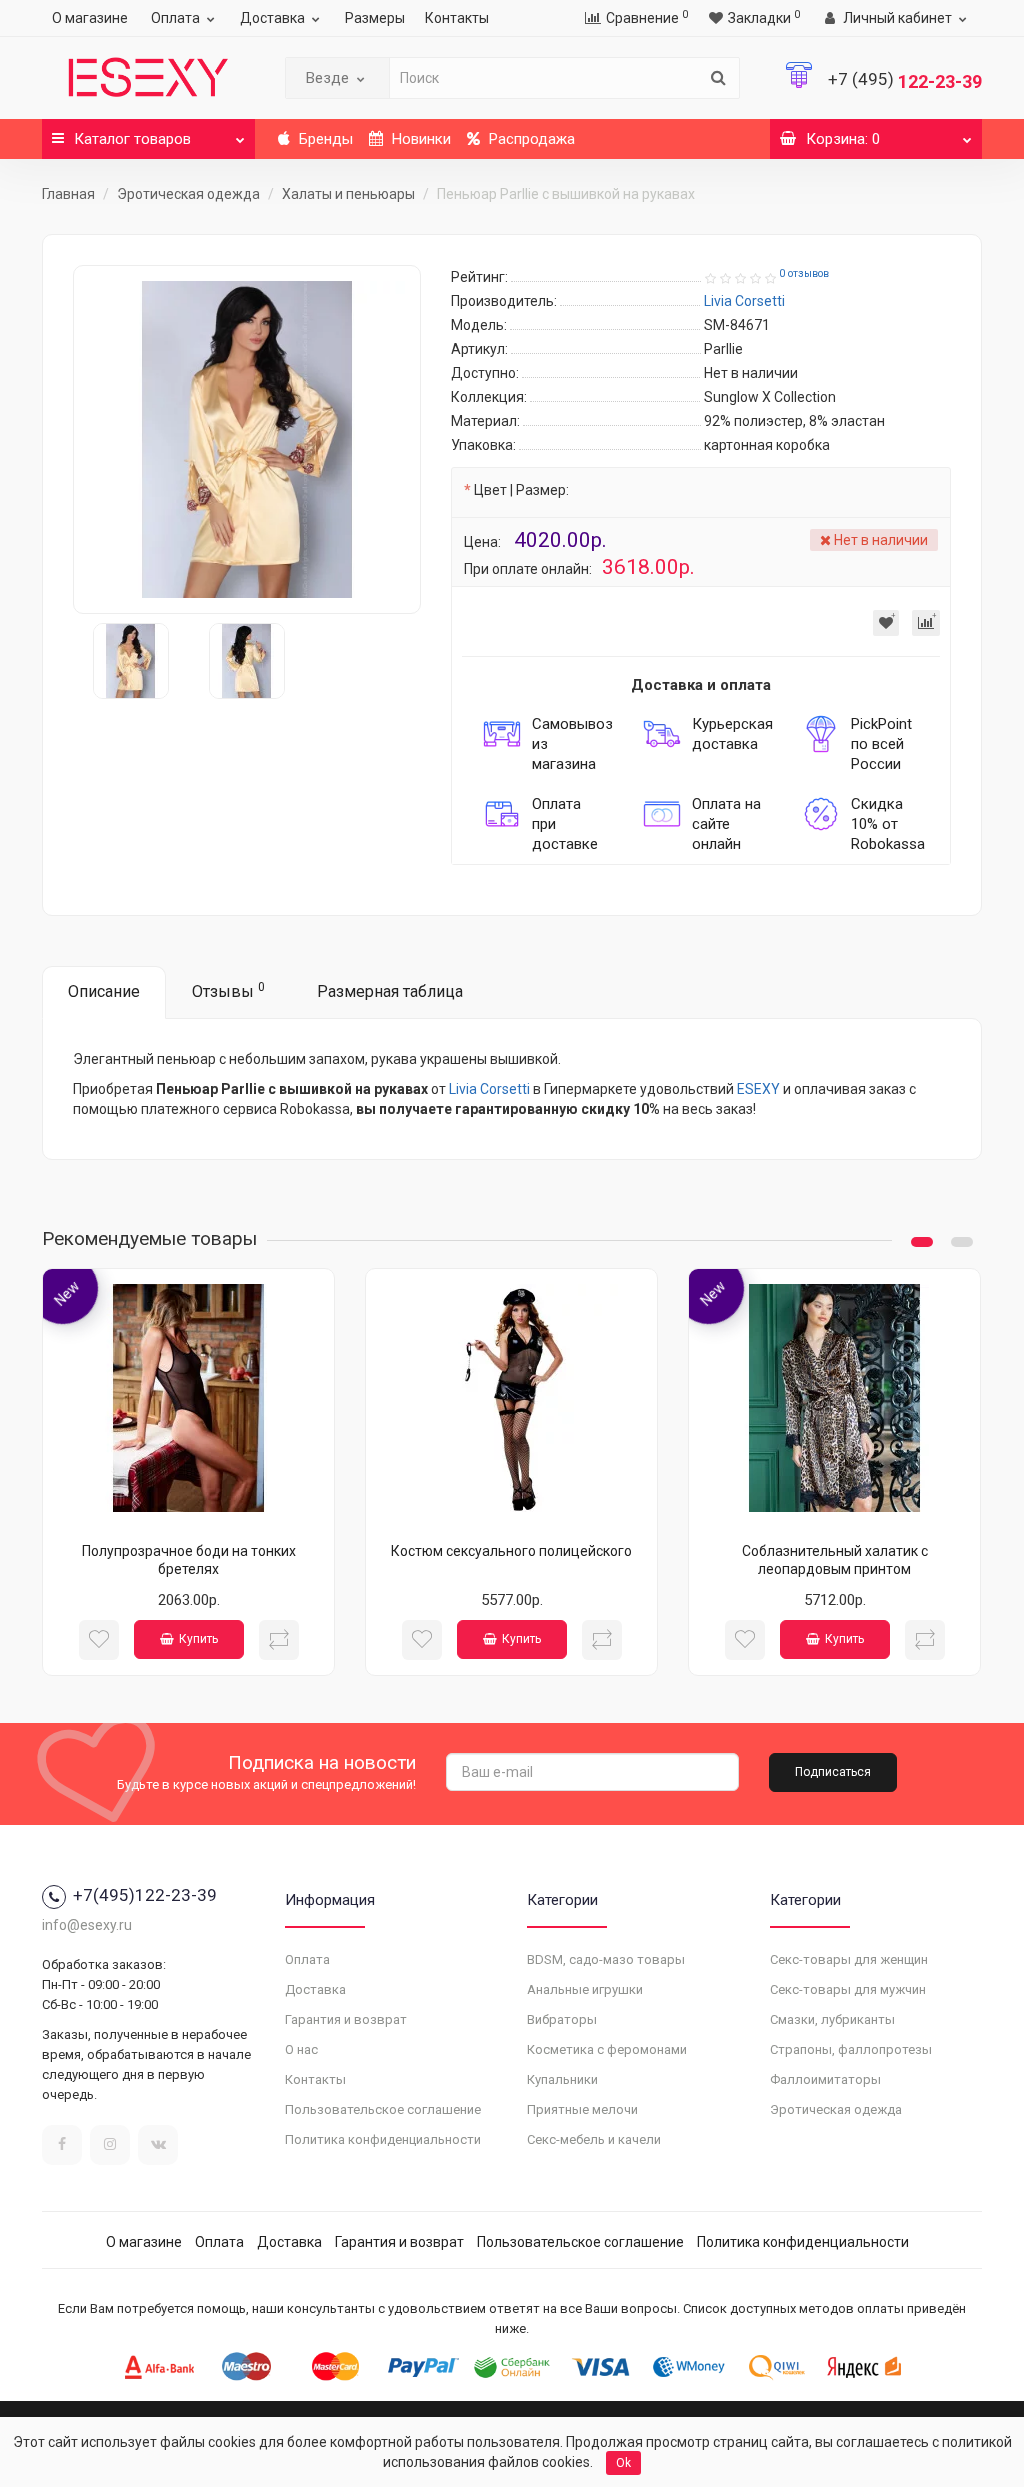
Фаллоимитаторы (825, 2079)
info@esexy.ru (87, 1925)
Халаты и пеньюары (348, 194)
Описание (104, 991)
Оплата (175, 18)
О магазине (90, 18)
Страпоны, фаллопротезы (851, 2049)
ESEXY (758, 1089)
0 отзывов (804, 273)
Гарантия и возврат (346, 2019)
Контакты (457, 18)
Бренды (324, 139)
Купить (198, 1639)
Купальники (562, 2079)
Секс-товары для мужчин (848, 1989)
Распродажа (530, 139)
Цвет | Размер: (521, 490)
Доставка (272, 18)
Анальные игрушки (585, 1989)
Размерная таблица (390, 991)
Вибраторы (562, 2019)
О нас (301, 2049)
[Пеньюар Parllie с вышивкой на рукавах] (247, 439)
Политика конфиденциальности (383, 2139)
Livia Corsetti (489, 1089)
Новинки (419, 139)
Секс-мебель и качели (594, 2139)
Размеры (375, 18)
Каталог (132, 139)
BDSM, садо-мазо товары (606, 1959)
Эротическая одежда (188, 194)
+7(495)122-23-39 (145, 1895)
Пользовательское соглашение (383, 2109)
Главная (68, 194)
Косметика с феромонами (607, 2049)
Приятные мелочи (582, 2109)
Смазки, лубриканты (832, 2019)
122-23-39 (905, 81)
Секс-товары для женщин (849, 1959)
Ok (623, 2463)
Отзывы (228, 990)
